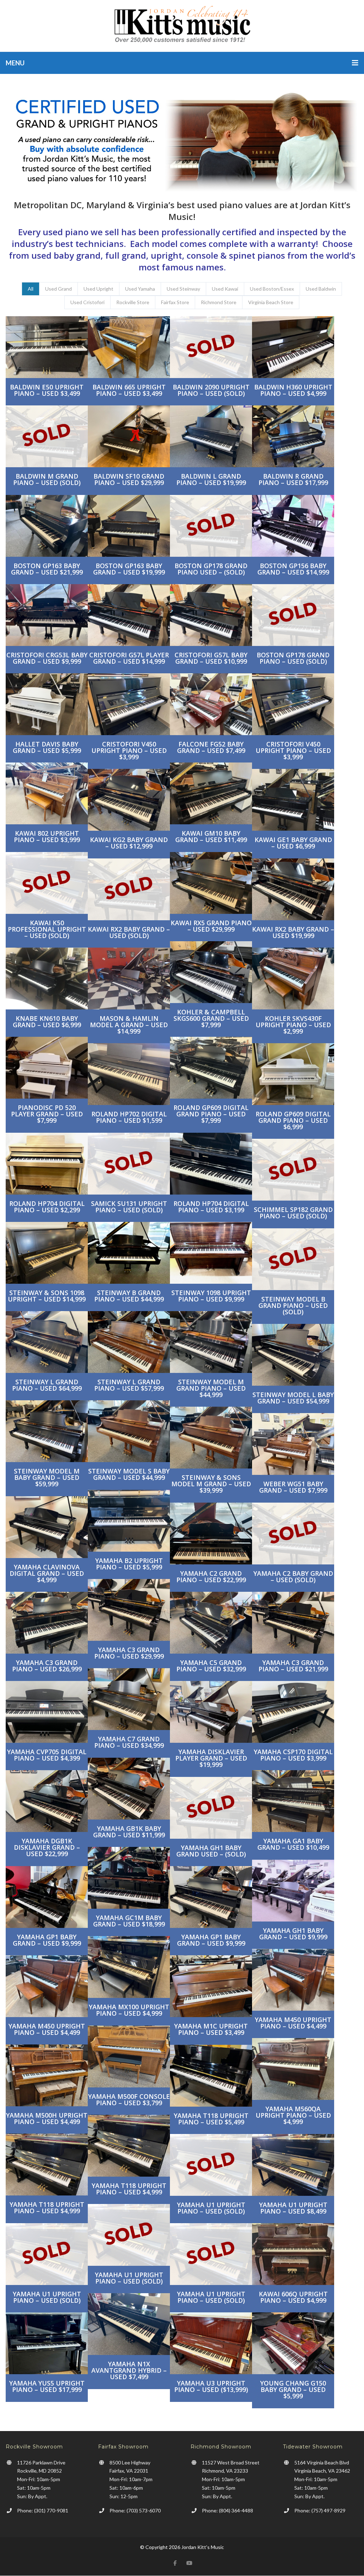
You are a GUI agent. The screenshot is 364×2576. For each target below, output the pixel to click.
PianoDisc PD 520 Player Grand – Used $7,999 (47, 1114)
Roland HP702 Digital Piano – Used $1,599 (129, 1117)
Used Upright (98, 289)
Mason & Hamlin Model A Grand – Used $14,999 (129, 1025)
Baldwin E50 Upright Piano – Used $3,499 (47, 390)
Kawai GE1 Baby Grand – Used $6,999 (293, 843)
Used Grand (58, 289)
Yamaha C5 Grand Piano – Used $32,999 (211, 1666)
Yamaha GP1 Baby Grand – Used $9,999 (47, 1940)
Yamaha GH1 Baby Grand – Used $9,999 (293, 1934)
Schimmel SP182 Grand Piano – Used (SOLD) (293, 1213)
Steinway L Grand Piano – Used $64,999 (47, 1385)
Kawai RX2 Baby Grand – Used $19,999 (293, 932)
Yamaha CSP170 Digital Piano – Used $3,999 (293, 1755)
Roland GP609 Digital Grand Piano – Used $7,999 (211, 1114)
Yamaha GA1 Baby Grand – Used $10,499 (293, 1844)
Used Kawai (225, 289)
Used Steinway (183, 289)
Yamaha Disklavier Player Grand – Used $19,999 (211, 1758)
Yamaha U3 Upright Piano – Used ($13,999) (211, 2386)
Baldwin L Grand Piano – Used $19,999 (211, 479)
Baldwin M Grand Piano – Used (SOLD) (47, 479)
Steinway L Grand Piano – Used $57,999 (129, 1385)
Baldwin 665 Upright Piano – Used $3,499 (129, 390)
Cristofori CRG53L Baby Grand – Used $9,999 (47, 658)
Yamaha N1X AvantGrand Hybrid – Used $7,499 (129, 2370)
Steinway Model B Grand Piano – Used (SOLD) (293, 1305)
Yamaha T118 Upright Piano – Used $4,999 (129, 2189)
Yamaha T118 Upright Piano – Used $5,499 (211, 2119)
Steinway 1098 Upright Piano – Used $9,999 (211, 1296)
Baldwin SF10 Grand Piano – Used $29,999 (129, 479)
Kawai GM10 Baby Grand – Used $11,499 (211, 836)
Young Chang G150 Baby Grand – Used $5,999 (293, 2389)
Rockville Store (133, 302)
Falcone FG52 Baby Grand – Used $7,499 (211, 747)
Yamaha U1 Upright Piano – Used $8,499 (293, 2208)
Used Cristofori (87, 302)
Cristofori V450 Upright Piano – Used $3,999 (129, 750)
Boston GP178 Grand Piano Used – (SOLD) (211, 569)
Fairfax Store (175, 302)
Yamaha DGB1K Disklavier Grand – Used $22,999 (47, 1847)
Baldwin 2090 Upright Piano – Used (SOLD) (211, 390)
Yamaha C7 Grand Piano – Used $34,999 (129, 1742)
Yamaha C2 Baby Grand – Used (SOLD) (293, 1577)
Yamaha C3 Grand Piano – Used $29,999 (129, 1653)
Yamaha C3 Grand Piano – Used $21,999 (293, 1666)
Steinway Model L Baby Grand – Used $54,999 (293, 1398)
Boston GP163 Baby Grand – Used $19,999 (129, 569)
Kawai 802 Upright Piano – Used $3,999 (47, 836)
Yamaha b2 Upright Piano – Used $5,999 (129, 1564)
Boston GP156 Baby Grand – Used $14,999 (293, 569)
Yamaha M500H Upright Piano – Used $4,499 (47, 2118)
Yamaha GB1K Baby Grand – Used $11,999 (129, 1832)
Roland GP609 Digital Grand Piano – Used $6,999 (293, 1120)
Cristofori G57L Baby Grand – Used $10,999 (211, 658)
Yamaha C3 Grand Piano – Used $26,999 (47, 1666)
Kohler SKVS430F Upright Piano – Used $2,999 (293, 1025)
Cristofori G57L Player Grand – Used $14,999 (129, 658)
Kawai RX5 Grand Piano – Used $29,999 (211, 926)
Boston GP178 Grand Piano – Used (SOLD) (293, 658)
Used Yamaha (140, 289)
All (31, 289)
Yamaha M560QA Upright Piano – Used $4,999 (293, 2115)
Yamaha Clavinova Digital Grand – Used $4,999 (47, 1573)
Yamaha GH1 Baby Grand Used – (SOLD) (211, 1851)
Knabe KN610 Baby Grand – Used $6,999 (47, 1022)
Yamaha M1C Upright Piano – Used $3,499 (211, 2029)
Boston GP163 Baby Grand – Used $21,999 (47, 569)
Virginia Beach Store (271, 302)
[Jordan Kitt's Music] (182, 26)
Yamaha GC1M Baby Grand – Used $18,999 (129, 1921)
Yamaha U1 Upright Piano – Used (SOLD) (211, 2208)
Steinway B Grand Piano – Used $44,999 (129, 1296)
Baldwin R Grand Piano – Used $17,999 (293, 479)
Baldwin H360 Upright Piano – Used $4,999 (293, 390)
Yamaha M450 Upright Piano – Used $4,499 (293, 2023)
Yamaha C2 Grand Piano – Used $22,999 (211, 1577)
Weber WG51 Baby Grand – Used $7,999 (293, 1487)
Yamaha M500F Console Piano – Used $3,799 (129, 2100)
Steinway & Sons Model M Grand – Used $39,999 (211, 1484)
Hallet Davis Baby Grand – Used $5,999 (47, 747)
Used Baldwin (321, 289)
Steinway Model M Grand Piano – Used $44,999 (211, 1388)
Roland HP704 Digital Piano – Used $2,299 (47, 1207)
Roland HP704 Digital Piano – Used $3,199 (211, 1207)
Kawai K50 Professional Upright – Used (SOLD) (47, 929)
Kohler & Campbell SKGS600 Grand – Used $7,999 (211, 1018)
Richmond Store (219, 302)
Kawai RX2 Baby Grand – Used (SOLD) (129, 932)
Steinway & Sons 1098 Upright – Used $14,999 (47, 1296)
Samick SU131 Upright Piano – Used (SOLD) (129, 1207)
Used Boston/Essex (272, 289)
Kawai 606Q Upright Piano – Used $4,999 (293, 2297)
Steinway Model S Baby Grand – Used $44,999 (129, 1474)
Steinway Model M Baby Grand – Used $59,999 (47, 1477)
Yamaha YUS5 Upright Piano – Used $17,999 (47, 2386)
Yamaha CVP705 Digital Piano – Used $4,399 (47, 1755)
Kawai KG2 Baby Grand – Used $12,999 (129, 843)
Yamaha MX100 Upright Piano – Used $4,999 (129, 2010)
